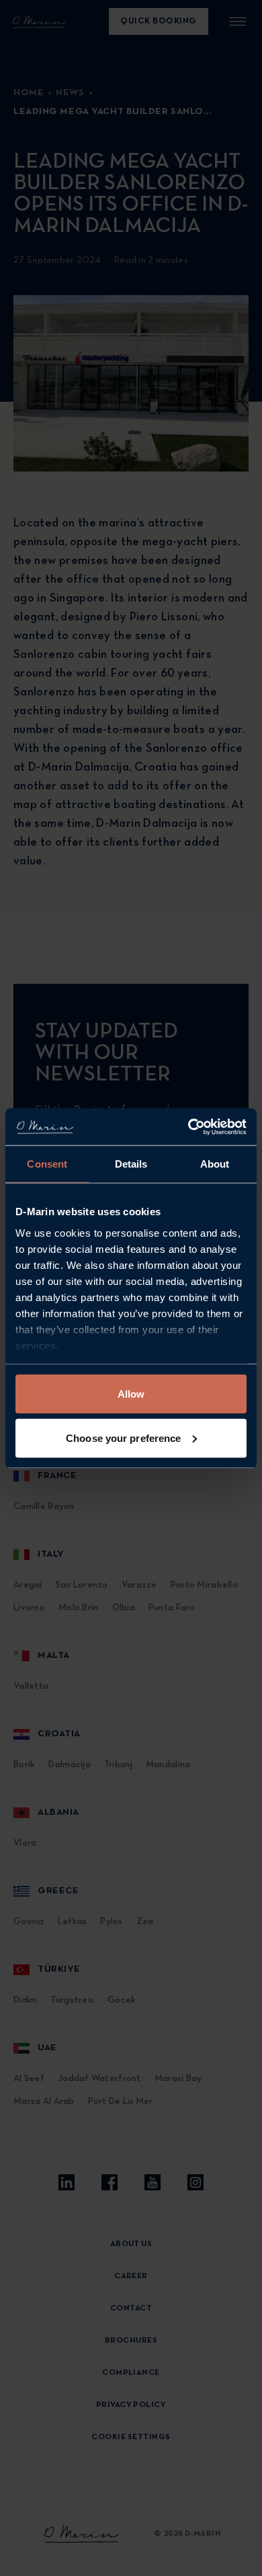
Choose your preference (123, 1438)
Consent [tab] (47, 1164)
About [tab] (215, 1164)
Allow (131, 1394)
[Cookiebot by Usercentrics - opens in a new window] (188, 1127)
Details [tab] (131, 1164)
